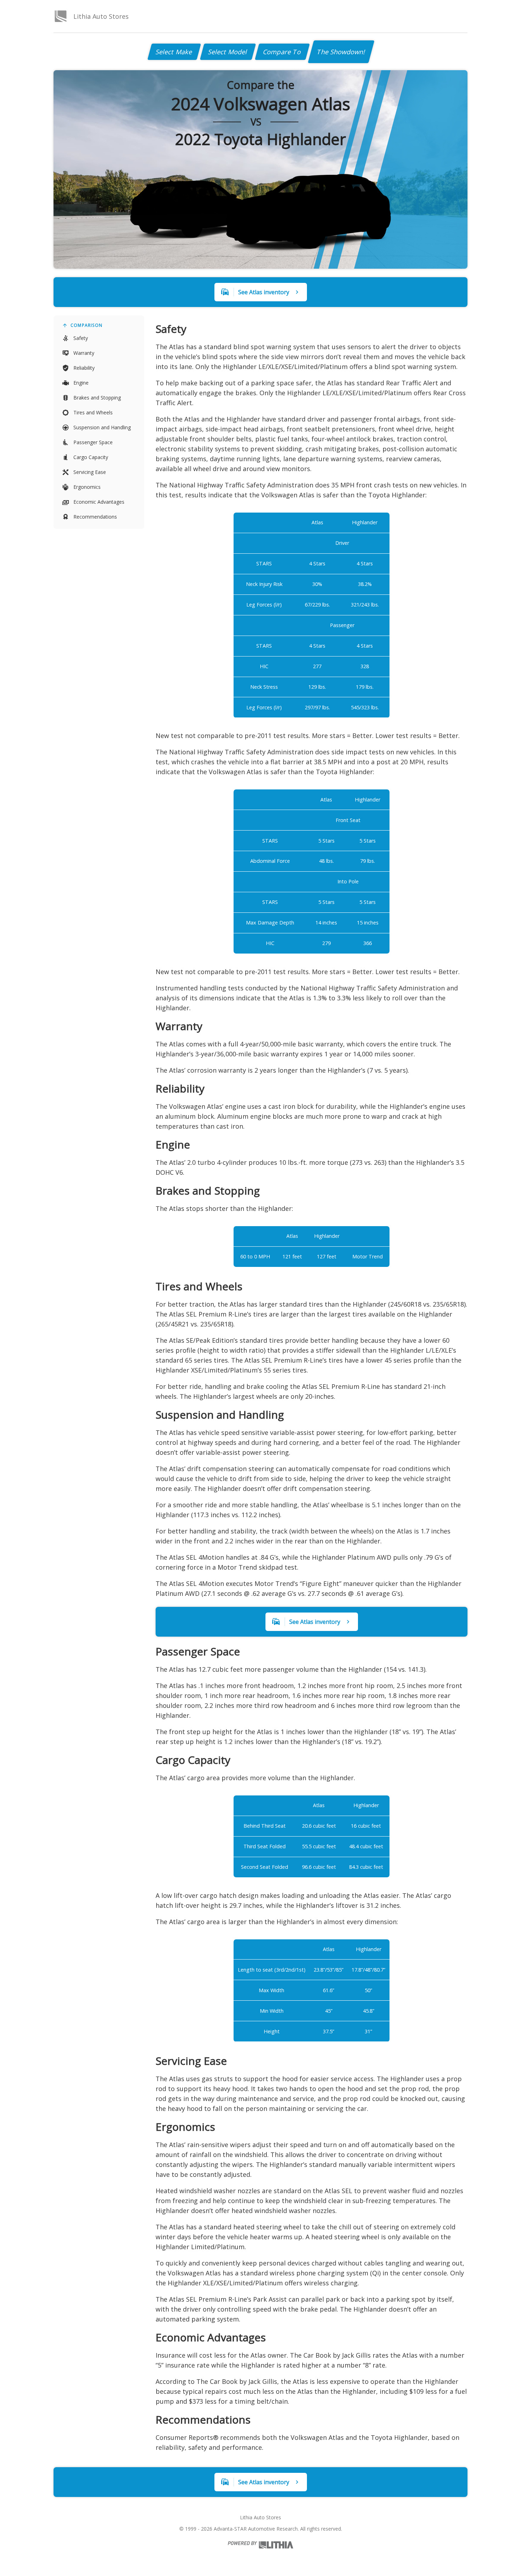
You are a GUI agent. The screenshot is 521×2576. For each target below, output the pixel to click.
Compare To (282, 52)
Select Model (228, 52)
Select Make (174, 52)
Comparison (86, 325)
